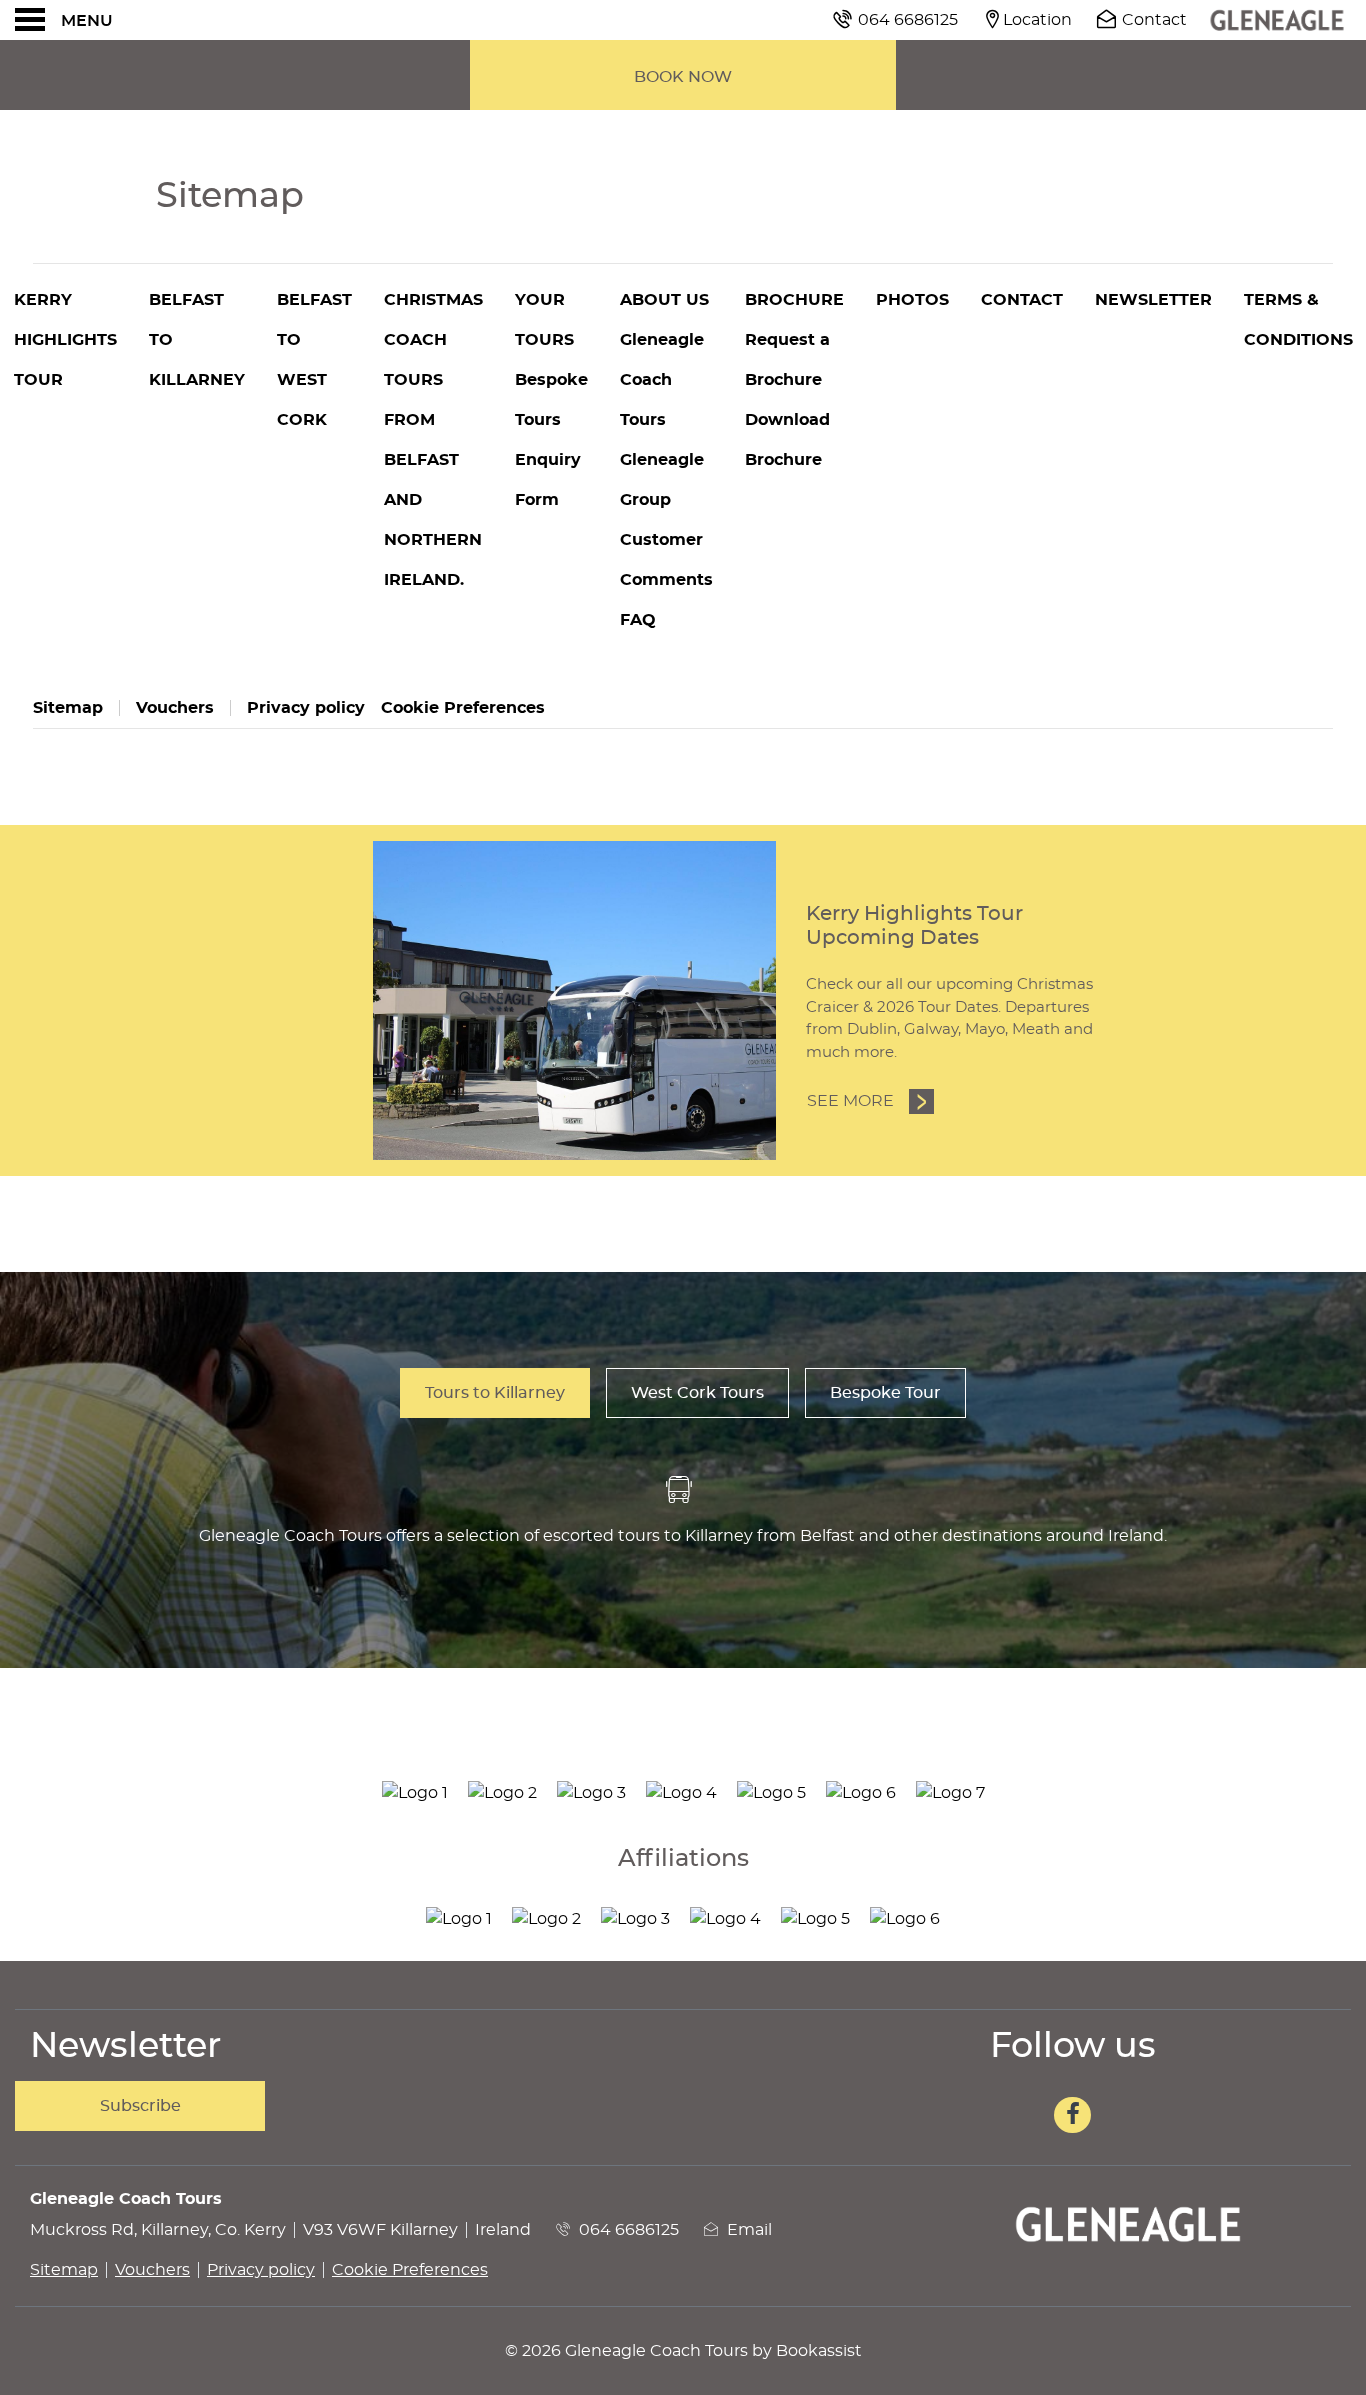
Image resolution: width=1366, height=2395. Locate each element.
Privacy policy (306, 708)
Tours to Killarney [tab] (495, 1393)
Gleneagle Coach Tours (662, 380)
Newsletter (1153, 300)
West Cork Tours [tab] (697, 1393)
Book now (683, 77)
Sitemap (68, 708)
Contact (1022, 300)
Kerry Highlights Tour (65, 340)
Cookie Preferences (463, 708)
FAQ (638, 620)
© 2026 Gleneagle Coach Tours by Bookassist (683, 2351)
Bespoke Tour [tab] (885, 1393)
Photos (912, 300)
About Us (664, 300)
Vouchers (175, 708)
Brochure (794, 300)
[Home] (1277, 20)
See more (871, 1101)
